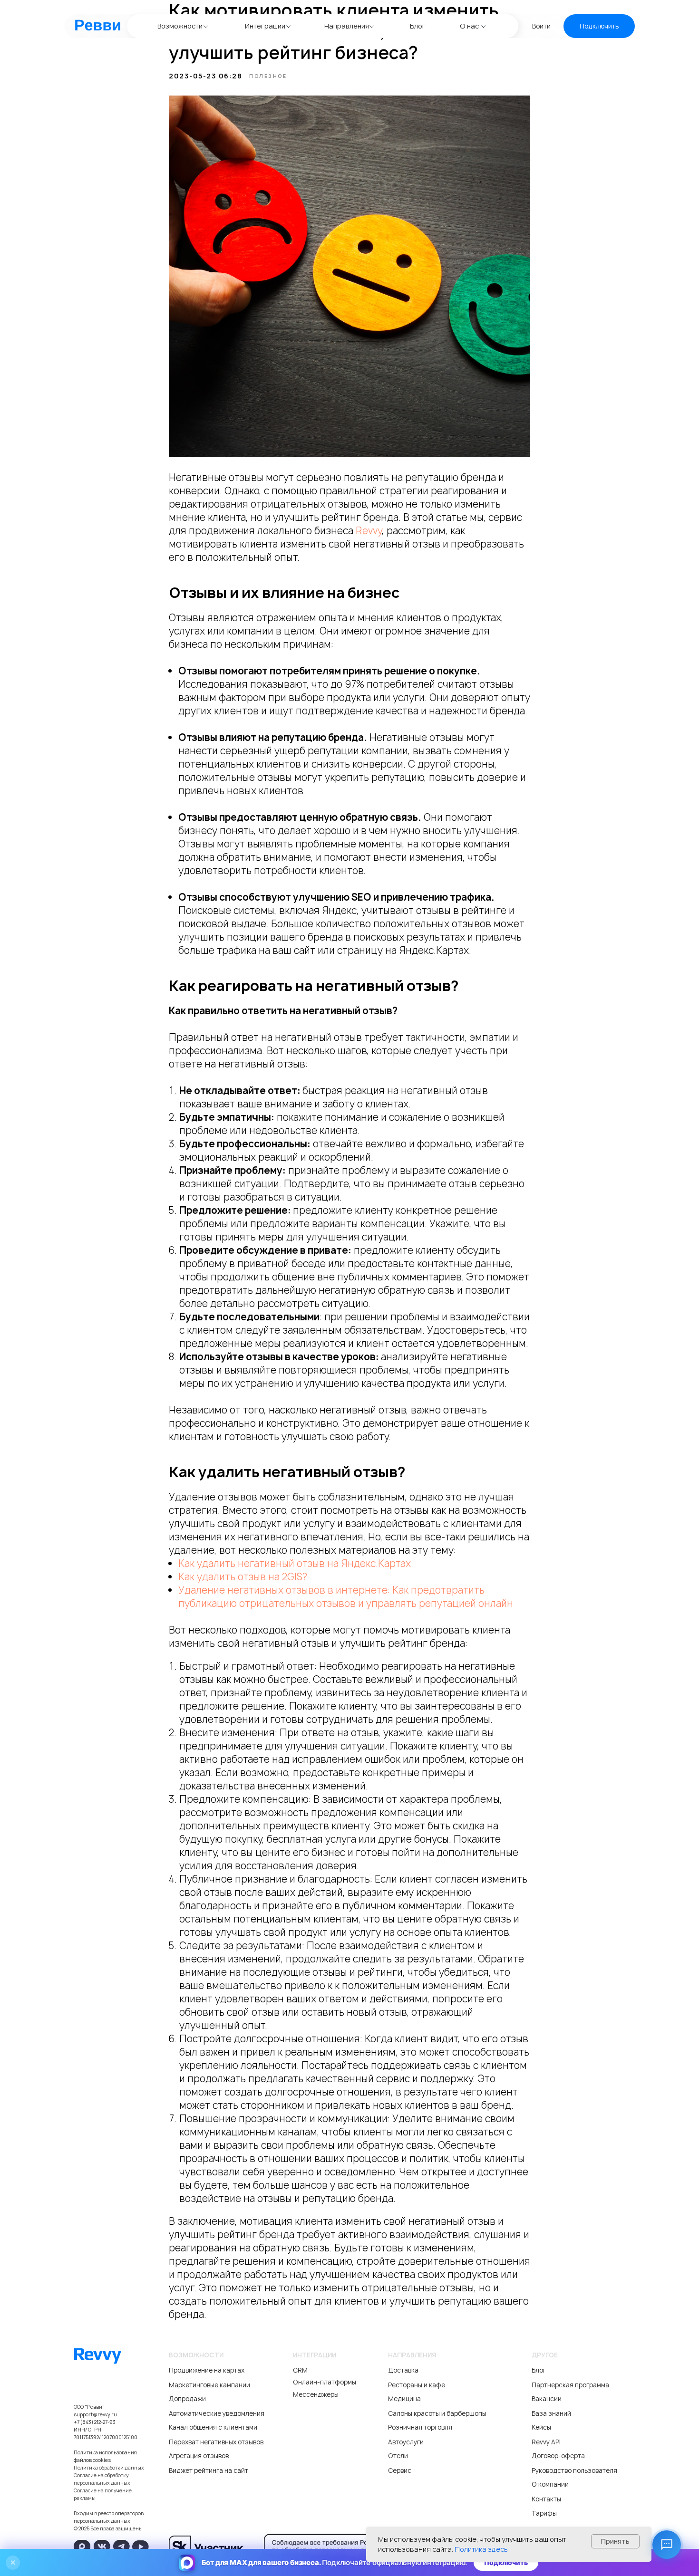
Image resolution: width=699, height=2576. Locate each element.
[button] (599, 26)
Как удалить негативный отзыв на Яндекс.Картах (295, 1563)
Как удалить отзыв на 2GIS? (243, 1577)
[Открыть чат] (667, 2545)
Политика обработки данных (109, 2468)
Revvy (369, 531)
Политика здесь (481, 2549)
